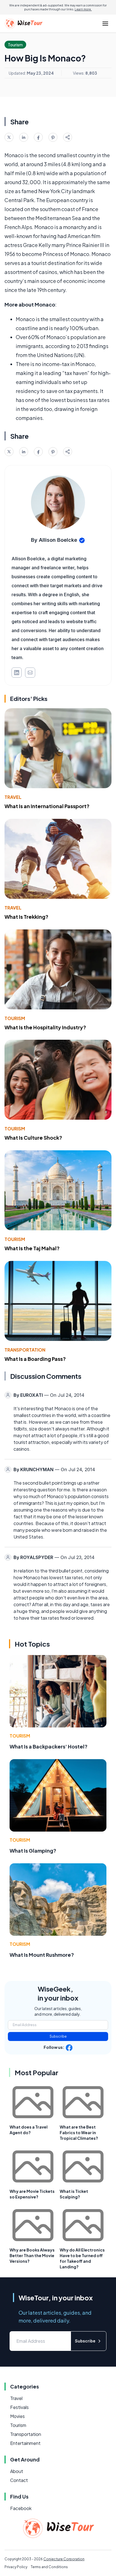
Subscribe (58, 2036)
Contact (19, 2480)
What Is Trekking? (26, 917)
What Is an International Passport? (47, 806)
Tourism (15, 1018)
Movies (17, 2416)
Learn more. (83, 9)
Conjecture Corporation (64, 2559)
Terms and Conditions (49, 2567)
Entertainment (25, 2443)
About (17, 2471)
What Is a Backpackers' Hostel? (49, 1746)
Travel (13, 797)
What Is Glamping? (33, 1851)
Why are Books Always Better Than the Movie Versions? (32, 2255)
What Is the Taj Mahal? (32, 1248)
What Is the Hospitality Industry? (45, 1027)
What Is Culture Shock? (33, 1138)
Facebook (21, 2508)
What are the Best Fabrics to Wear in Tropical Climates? (79, 2132)
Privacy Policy (16, 2567)
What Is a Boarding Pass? (35, 1359)
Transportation (25, 1350)
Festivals (19, 2407)
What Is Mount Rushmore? (42, 1955)
